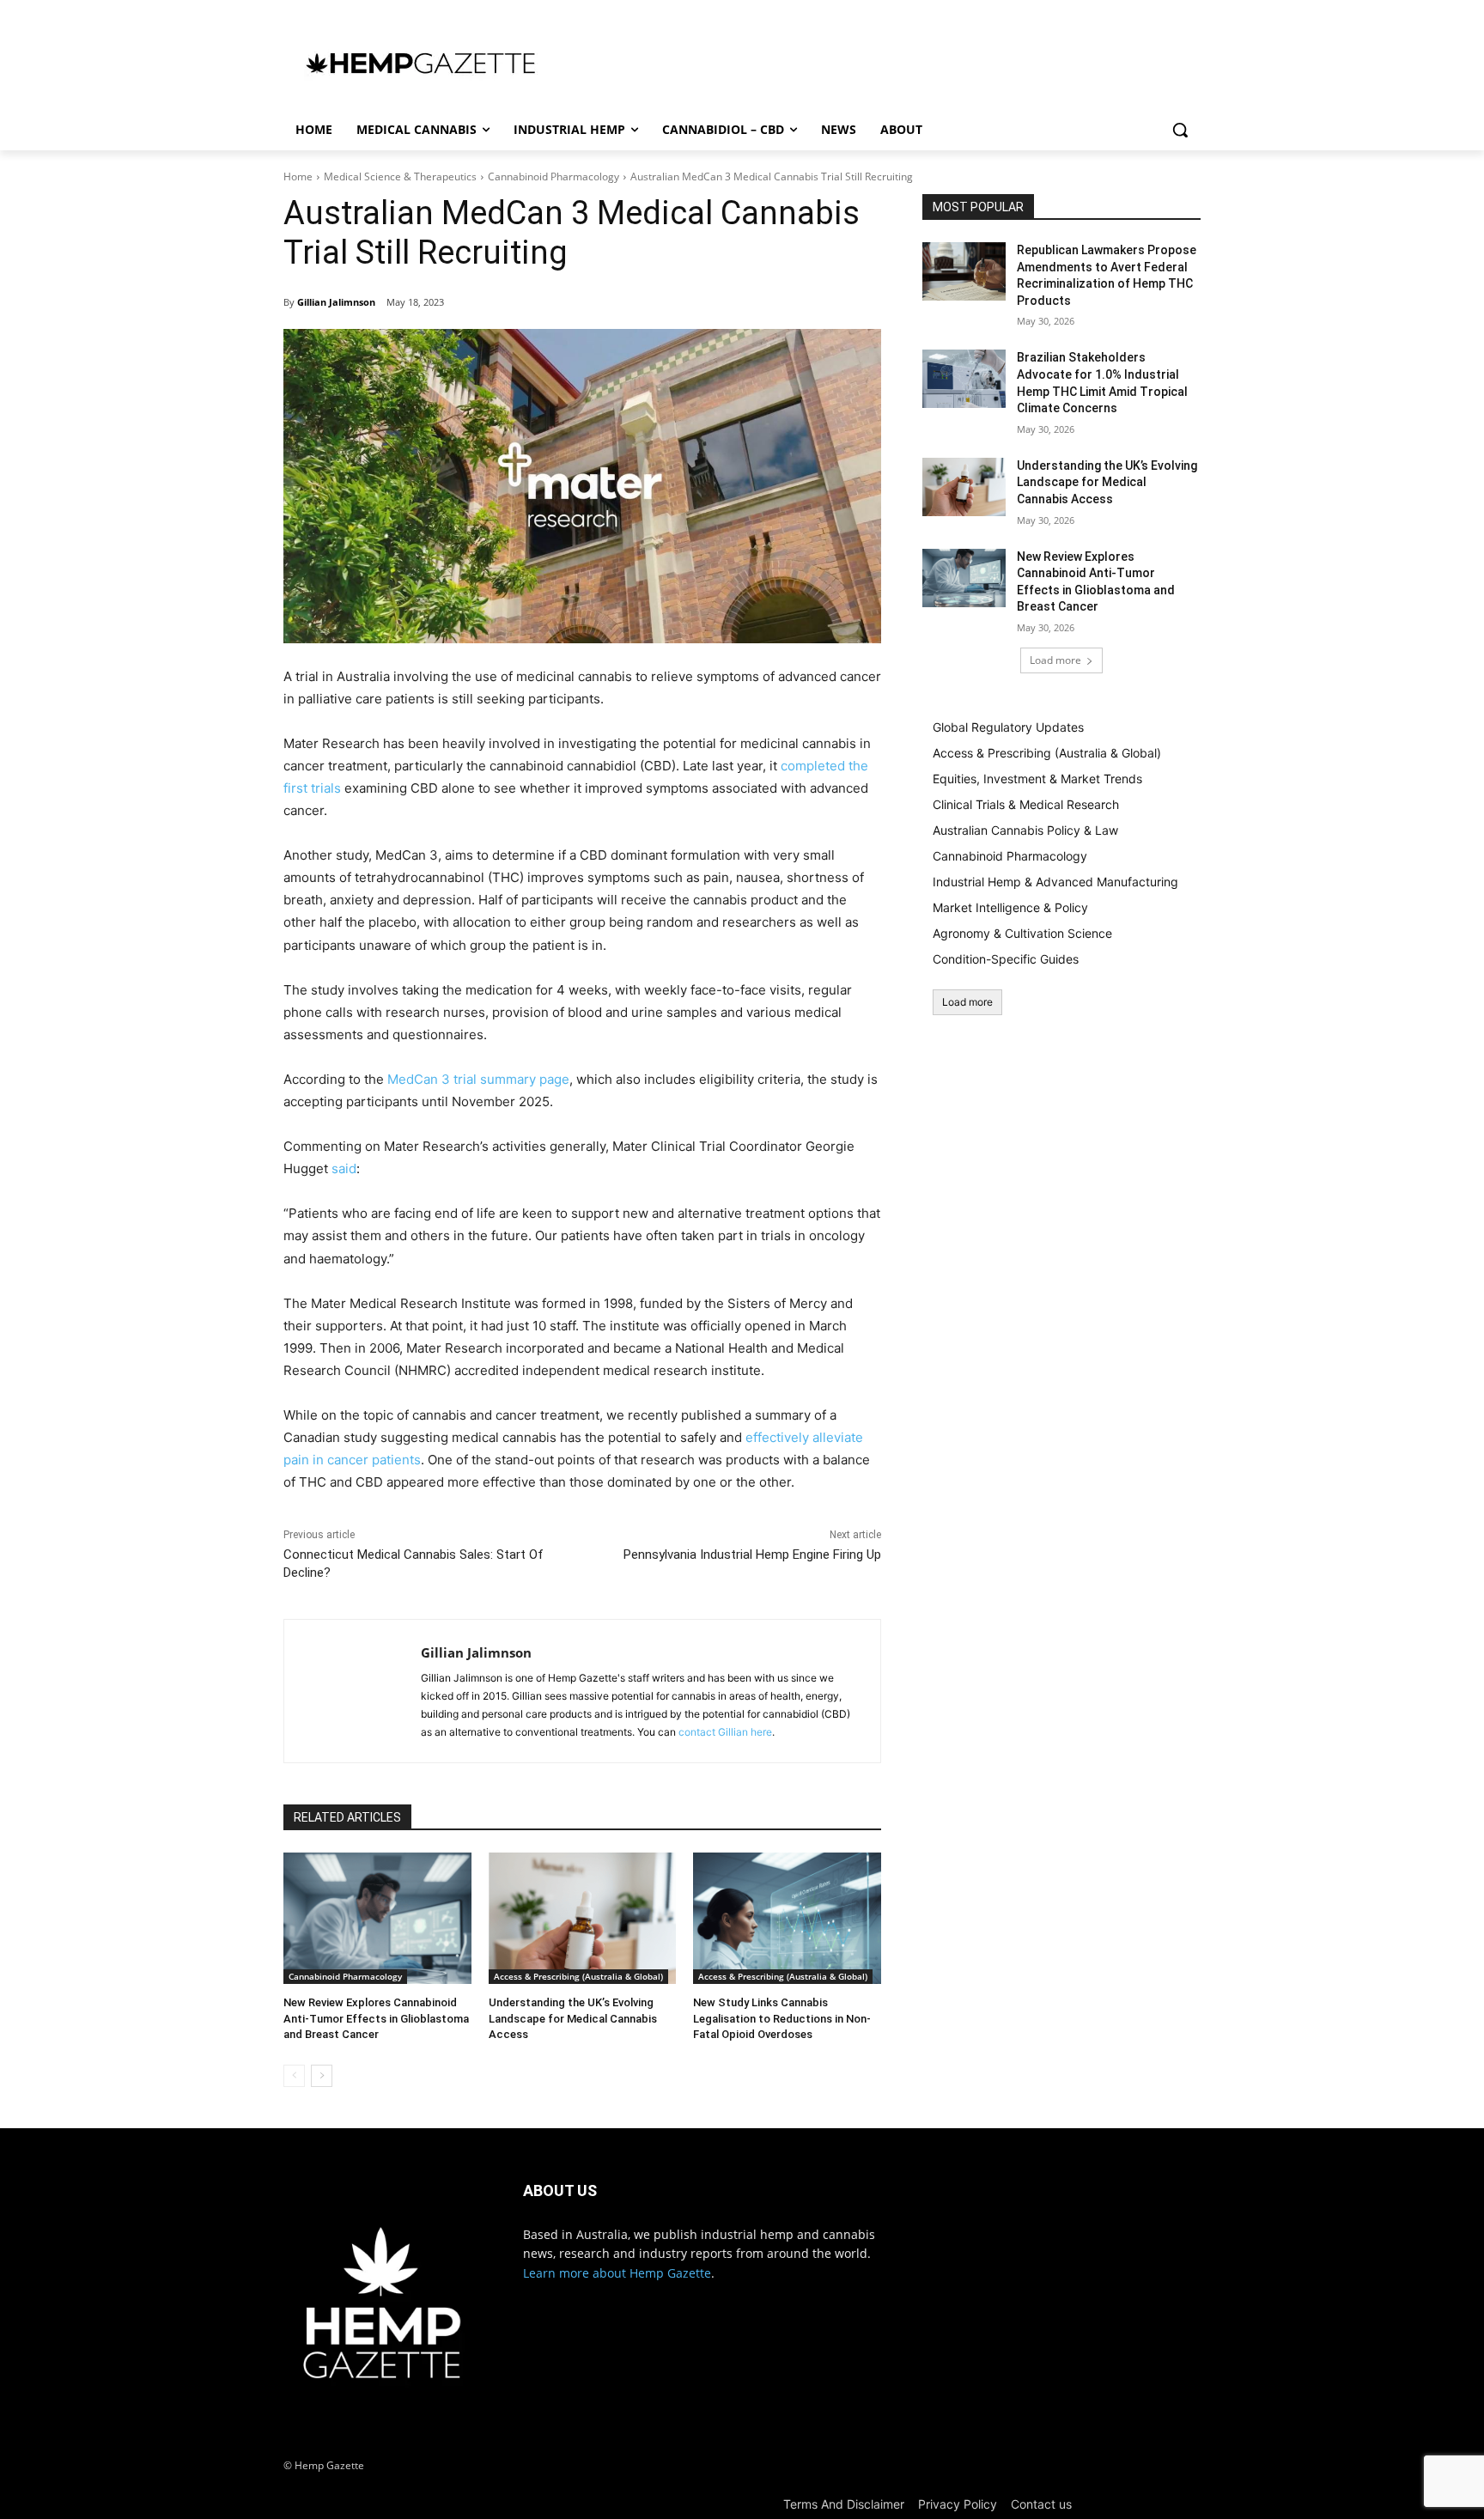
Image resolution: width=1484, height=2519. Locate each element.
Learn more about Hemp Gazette (617, 2273)
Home (298, 176)
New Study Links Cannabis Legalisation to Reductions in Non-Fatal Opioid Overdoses (782, 2018)
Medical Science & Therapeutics (400, 176)
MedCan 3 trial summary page (478, 1079)
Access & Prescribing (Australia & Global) (578, 1976)
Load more (1055, 660)
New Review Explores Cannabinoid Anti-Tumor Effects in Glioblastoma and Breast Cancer (376, 2018)
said (344, 1168)
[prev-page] (294, 2076)
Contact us (1041, 2504)
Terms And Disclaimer (844, 2504)
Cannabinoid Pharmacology (553, 176)
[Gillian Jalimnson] (353, 1691)
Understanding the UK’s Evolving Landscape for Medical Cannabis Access (573, 2018)
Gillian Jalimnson (336, 302)
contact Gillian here (725, 1732)
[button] (1180, 130)
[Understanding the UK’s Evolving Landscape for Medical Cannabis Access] (583, 1918)
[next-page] (322, 2076)
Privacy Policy (958, 2504)
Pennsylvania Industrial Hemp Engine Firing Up (752, 1555)
